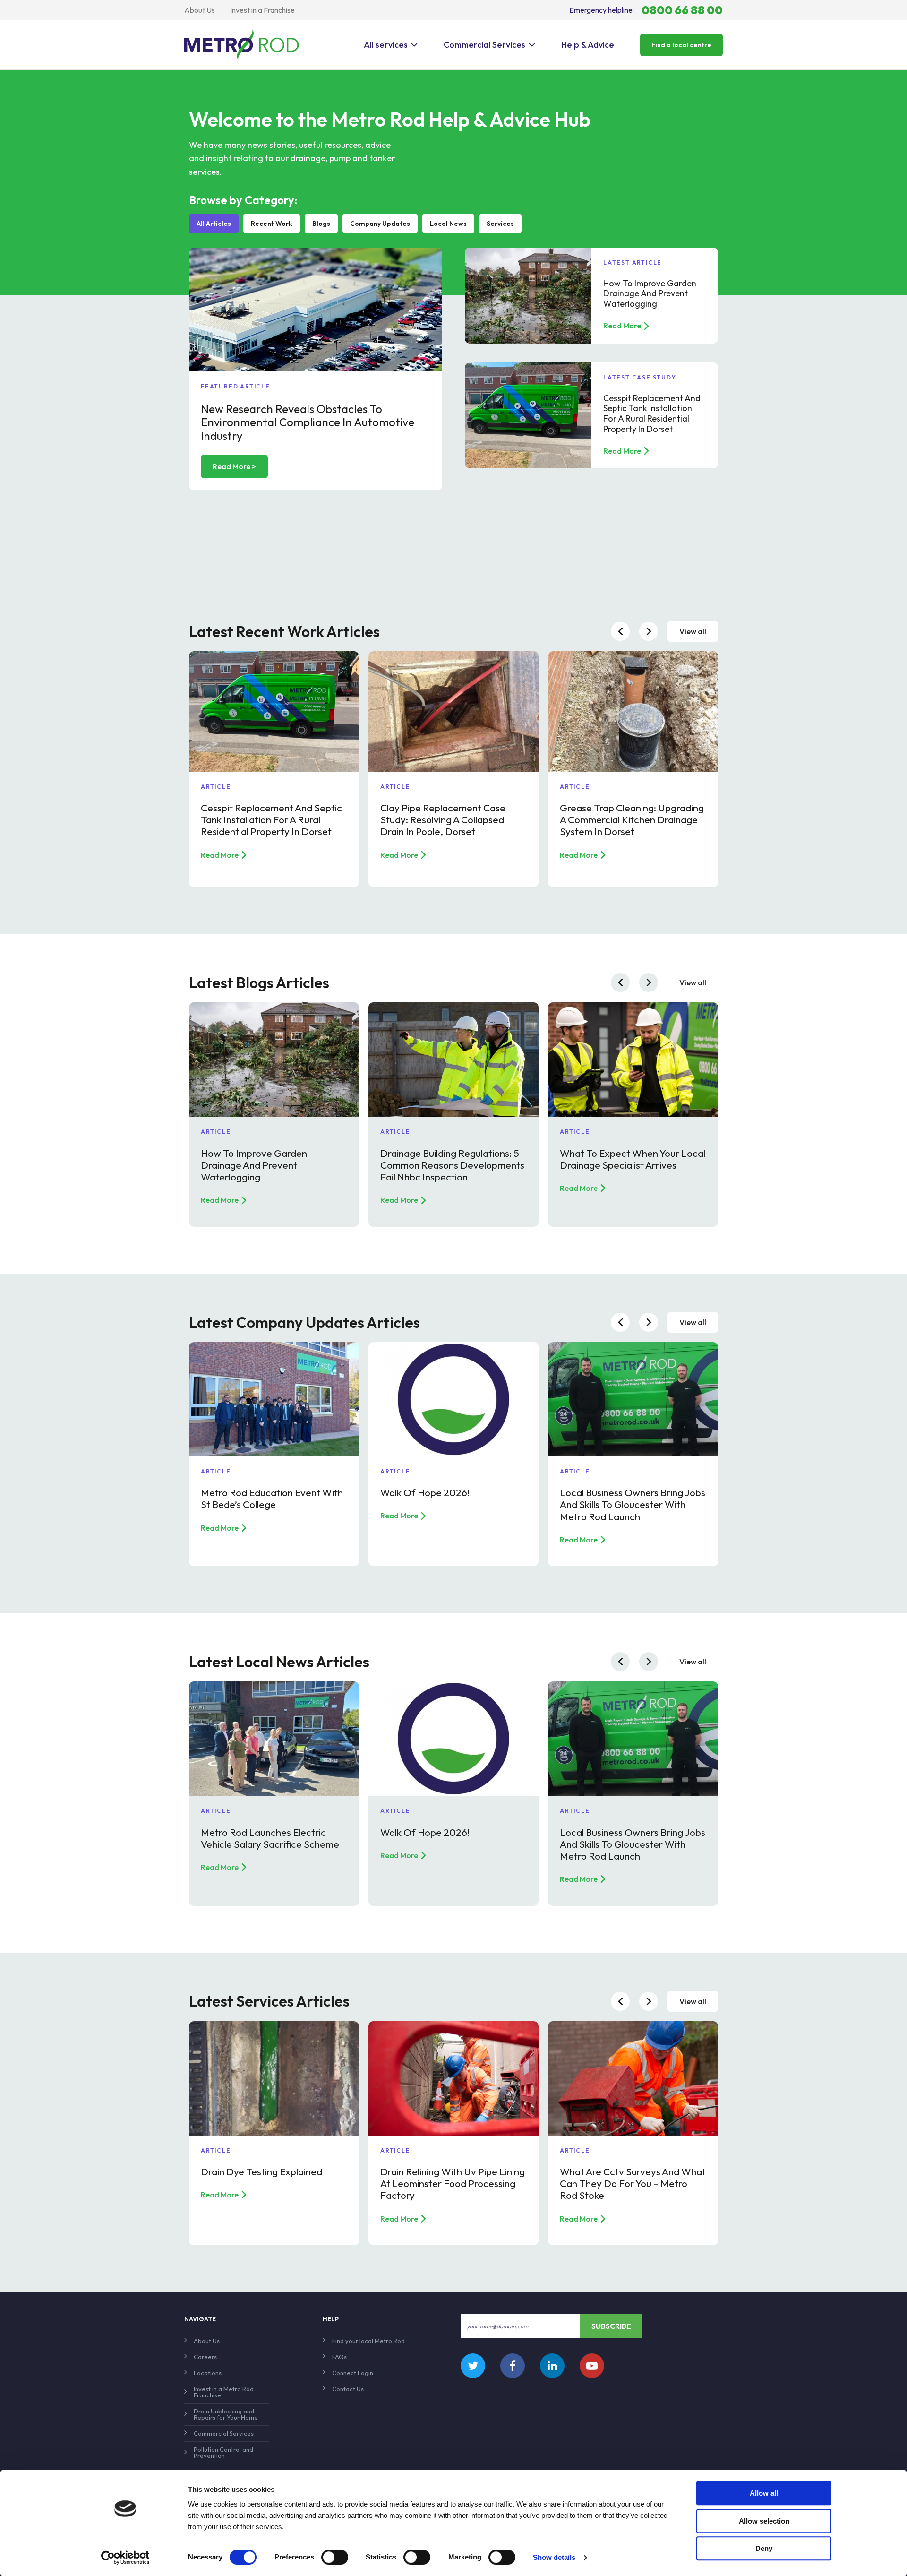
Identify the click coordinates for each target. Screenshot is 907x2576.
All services (386, 45)
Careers (205, 2357)
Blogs (321, 224)
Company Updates (380, 224)
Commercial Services (484, 45)
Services (500, 224)
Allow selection (764, 2521)
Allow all (764, 2493)
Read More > (234, 466)
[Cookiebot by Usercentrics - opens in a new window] (125, 2558)
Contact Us (348, 2389)
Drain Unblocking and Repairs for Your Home (226, 2414)
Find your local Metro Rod (368, 2341)
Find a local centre (681, 45)
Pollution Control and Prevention (223, 2452)
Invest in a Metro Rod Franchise (224, 2392)
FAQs (339, 2357)
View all (693, 631)
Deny (764, 2548)
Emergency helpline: (646, 10)
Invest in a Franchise (262, 10)
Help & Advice (588, 45)
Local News (448, 224)
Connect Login (353, 2373)
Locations (208, 2373)
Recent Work (272, 224)
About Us (200, 10)
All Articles (214, 224)
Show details (554, 2557)
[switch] (335, 2557)
